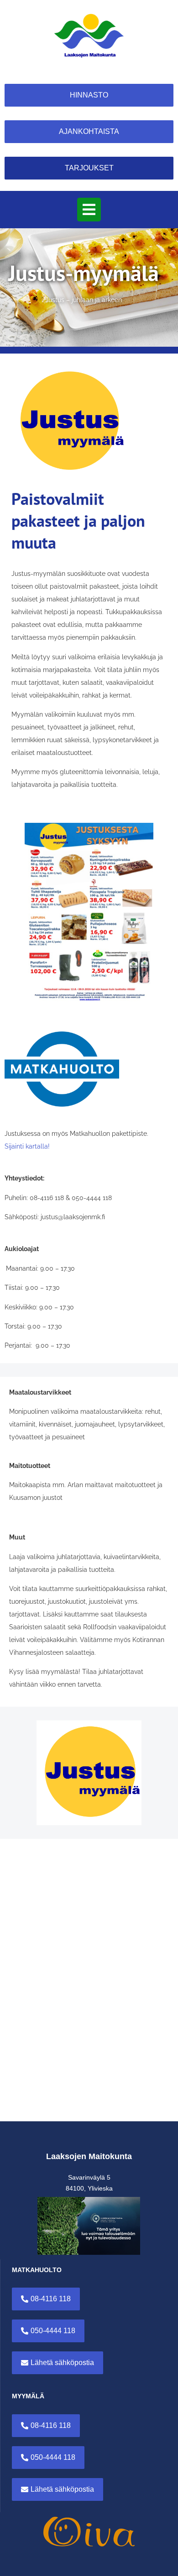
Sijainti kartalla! (27, 1146)
